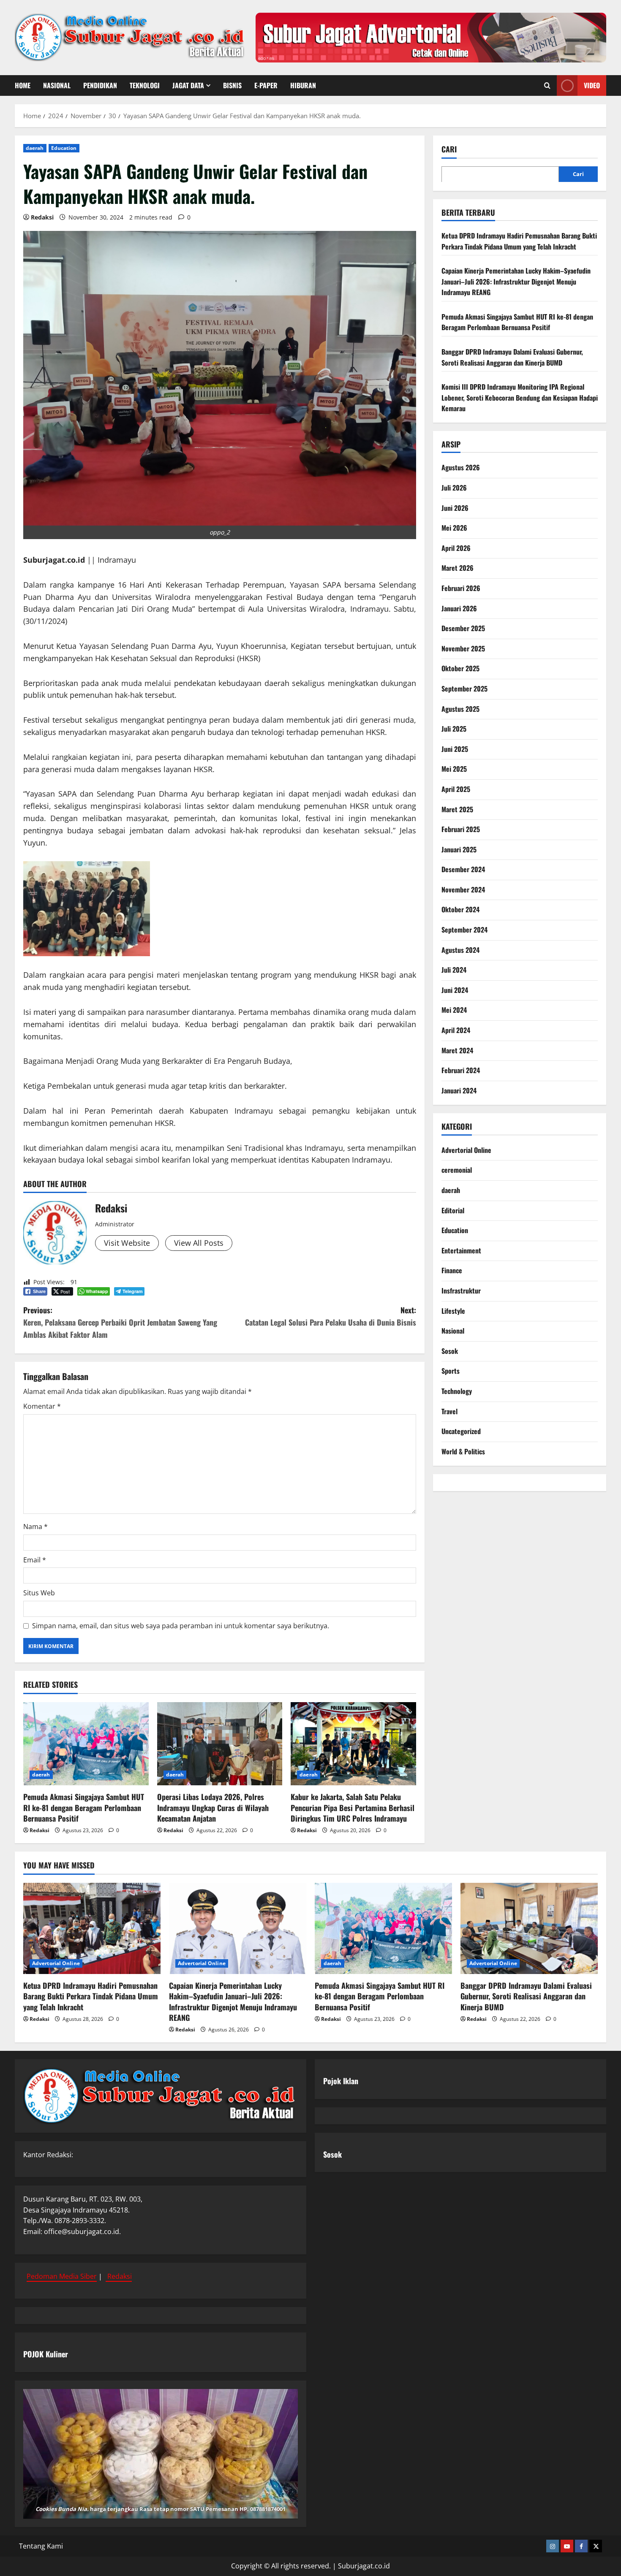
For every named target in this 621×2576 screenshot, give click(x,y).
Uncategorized (461, 1431)
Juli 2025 (454, 729)
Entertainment (461, 1250)
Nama (35, 1527)
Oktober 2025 (460, 668)
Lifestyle (453, 1310)
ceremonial (457, 1170)
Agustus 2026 (461, 467)
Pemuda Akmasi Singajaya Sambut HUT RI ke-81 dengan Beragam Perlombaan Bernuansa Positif (84, 1807)
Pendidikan (100, 85)
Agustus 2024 (460, 949)
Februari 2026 (461, 588)
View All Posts (199, 1243)
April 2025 (456, 789)
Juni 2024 (455, 990)
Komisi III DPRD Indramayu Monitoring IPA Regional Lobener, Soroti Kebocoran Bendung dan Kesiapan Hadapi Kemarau (520, 397)
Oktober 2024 (460, 909)
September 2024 (464, 930)
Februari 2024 (461, 1070)
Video (592, 85)
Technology (457, 1391)
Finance (452, 1270)
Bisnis (232, 85)
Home (23, 85)
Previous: (120, 1322)
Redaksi (42, 217)
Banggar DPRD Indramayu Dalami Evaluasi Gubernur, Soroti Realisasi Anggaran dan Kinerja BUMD (512, 357)
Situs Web (39, 1593)
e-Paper (266, 85)
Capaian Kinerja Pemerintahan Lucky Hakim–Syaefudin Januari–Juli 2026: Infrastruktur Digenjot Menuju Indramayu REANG (516, 281)
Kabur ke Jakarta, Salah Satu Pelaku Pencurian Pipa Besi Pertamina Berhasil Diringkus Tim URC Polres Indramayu (353, 1807)
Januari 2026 (459, 608)
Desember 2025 (463, 628)
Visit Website (127, 1243)
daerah (35, 148)
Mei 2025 (454, 769)
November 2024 (463, 889)
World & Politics (463, 1451)
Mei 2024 (454, 1010)
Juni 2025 (455, 748)
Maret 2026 (458, 568)
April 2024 (456, 1030)
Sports (451, 1371)
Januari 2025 (459, 849)
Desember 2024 (463, 869)
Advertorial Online (466, 1150)
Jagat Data (188, 85)
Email (35, 1560)
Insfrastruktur (461, 1290)
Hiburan (303, 85)
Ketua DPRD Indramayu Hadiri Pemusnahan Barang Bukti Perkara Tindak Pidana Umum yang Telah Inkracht (519, 241)
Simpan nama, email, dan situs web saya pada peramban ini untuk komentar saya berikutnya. (181, 1626)
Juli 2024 (454, 970)
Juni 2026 (455, 507)
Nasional (57, 85)
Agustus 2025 (460, 708)
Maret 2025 (457, 809)
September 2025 (464, 688)
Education (64, 148)
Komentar (42, 1406)
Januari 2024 (459, 1090)
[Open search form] (547, 85)
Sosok (450, 1350)
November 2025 (463, 648)
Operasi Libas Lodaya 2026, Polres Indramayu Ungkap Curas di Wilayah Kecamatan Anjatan (213, 1807)
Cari (449, 149)
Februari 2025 (461, 829)
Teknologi (145, 85)
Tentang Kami (41, 2546)
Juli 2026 (454, 487)
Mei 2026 (454, 528)
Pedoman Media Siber (62, 2276)
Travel (449, 1411)
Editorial (453, 1210)
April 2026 (456, 548)
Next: (331, 1316)
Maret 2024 (457, 1050)
